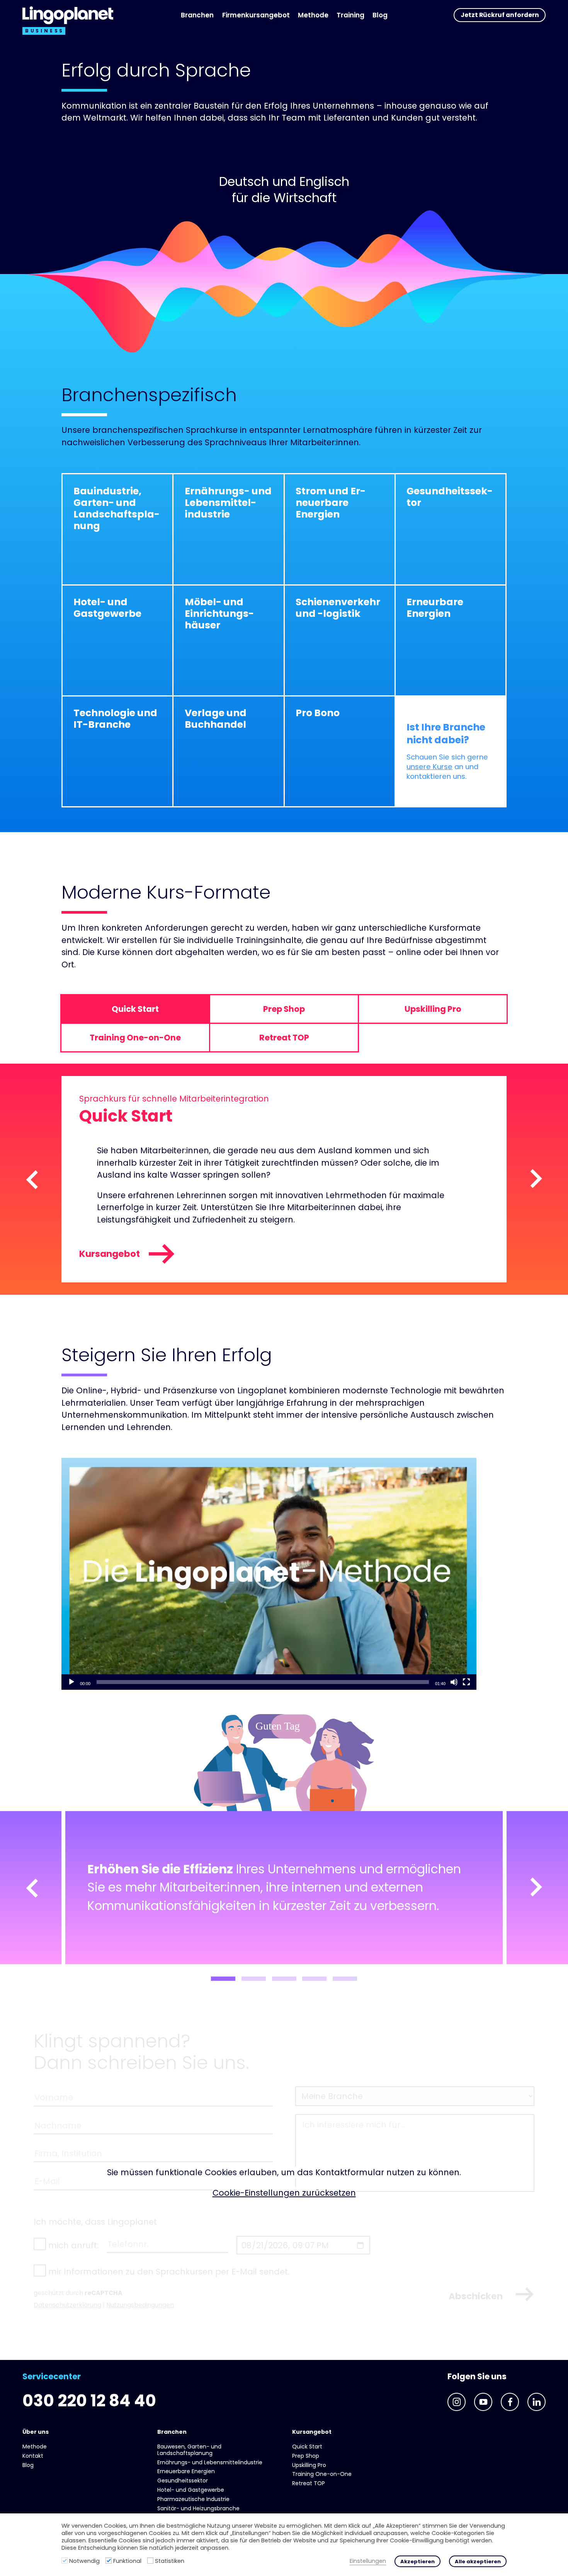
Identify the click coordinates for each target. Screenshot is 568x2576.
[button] (269, 1573)
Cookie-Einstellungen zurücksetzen (284, 2193)
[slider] (263, 1682)
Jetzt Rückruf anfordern (500, 15)
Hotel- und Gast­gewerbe (191, 2490)
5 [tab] (345, 1979)
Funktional (127, 2561)
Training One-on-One (322, 2474)
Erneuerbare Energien (186, 2471)
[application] (269, 1574)
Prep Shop (306, 2456)
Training (350, 15)
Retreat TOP (309, 2483)
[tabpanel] (284, 1888)
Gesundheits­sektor (183, 2481)
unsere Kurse (429, 767)
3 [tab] (284, 1979)
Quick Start (307, 2447)
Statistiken (170, 2561)
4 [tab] (314, 1979)
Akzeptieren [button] (417, 2562)
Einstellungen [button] (368, 2561)
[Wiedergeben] (71, 1682)
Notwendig (84, 2561)
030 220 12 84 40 (89, 2401)
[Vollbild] (466, 1682)
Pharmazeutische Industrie (193, 2499)
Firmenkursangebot (256, 15)
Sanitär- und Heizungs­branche (198, 2508)
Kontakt (33, 2456)
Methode (313, 15)
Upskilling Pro (309, 2465)
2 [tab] (254, 1979)
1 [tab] (223, 1979)
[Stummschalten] (454, 1682)
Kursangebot (110, 1254)
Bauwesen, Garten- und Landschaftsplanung (189, 2450)
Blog (380, 15)
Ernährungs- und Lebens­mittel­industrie (210, 2462)
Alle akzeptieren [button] (478, 2562)
